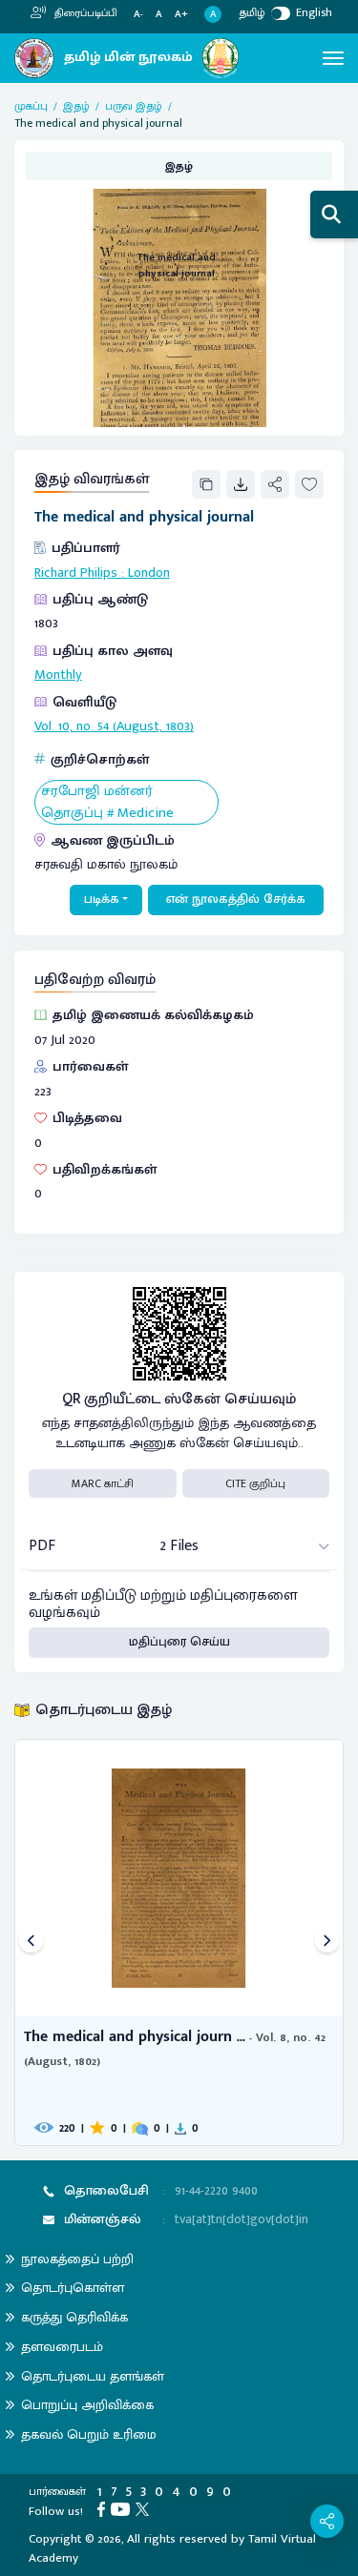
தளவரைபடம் (62, 2347)
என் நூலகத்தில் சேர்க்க (236, 899)
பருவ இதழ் (134, 106)
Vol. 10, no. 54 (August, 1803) (114, 726)
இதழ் (76, 106)
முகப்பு (31, 106)
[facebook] (104, 2508)
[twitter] (145, 2508)
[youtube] (123, 2508)
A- (138, 15)
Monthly (58, 675)
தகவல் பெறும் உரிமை (89, 2434)
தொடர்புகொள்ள (73, 2288)
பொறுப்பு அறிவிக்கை (87, 2405)
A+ (181, 15)
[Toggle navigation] (333, 58)
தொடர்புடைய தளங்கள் (93, 2376)
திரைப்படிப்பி (84, 13)
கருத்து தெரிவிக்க (74, 2317)
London (149, 573)
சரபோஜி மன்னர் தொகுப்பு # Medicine (107, 802)
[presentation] (31, 1942)
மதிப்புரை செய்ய (179, 1642)
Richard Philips (76, 573)
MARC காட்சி (103, 1483)
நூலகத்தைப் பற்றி (77, 2259)
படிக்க (102, 899)
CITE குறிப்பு (255, 1483)
